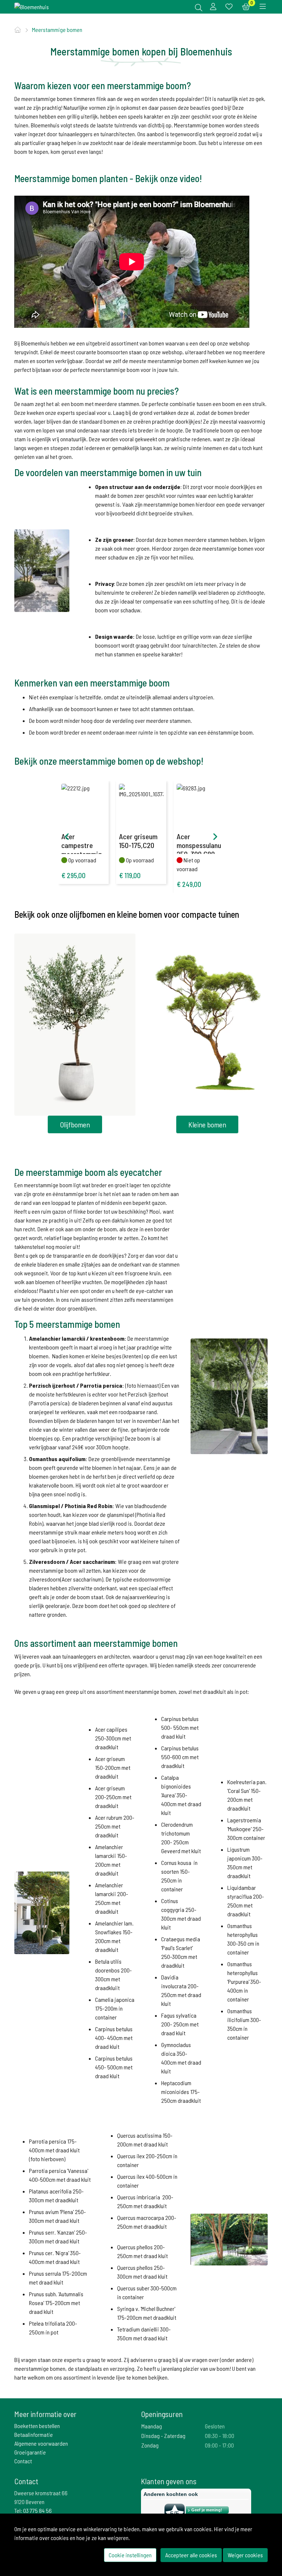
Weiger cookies (245, 2555)
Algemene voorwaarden (41, 2443)
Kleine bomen (207, 1124)
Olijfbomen (75, 1124)
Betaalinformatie (34, 2434)
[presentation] (67, 837)
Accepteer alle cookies (191, 2555)
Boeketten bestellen (37, 2426)
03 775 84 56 (37, 2510)
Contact (23, 2461)
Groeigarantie (30, 2452)
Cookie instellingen (130, 2555)
